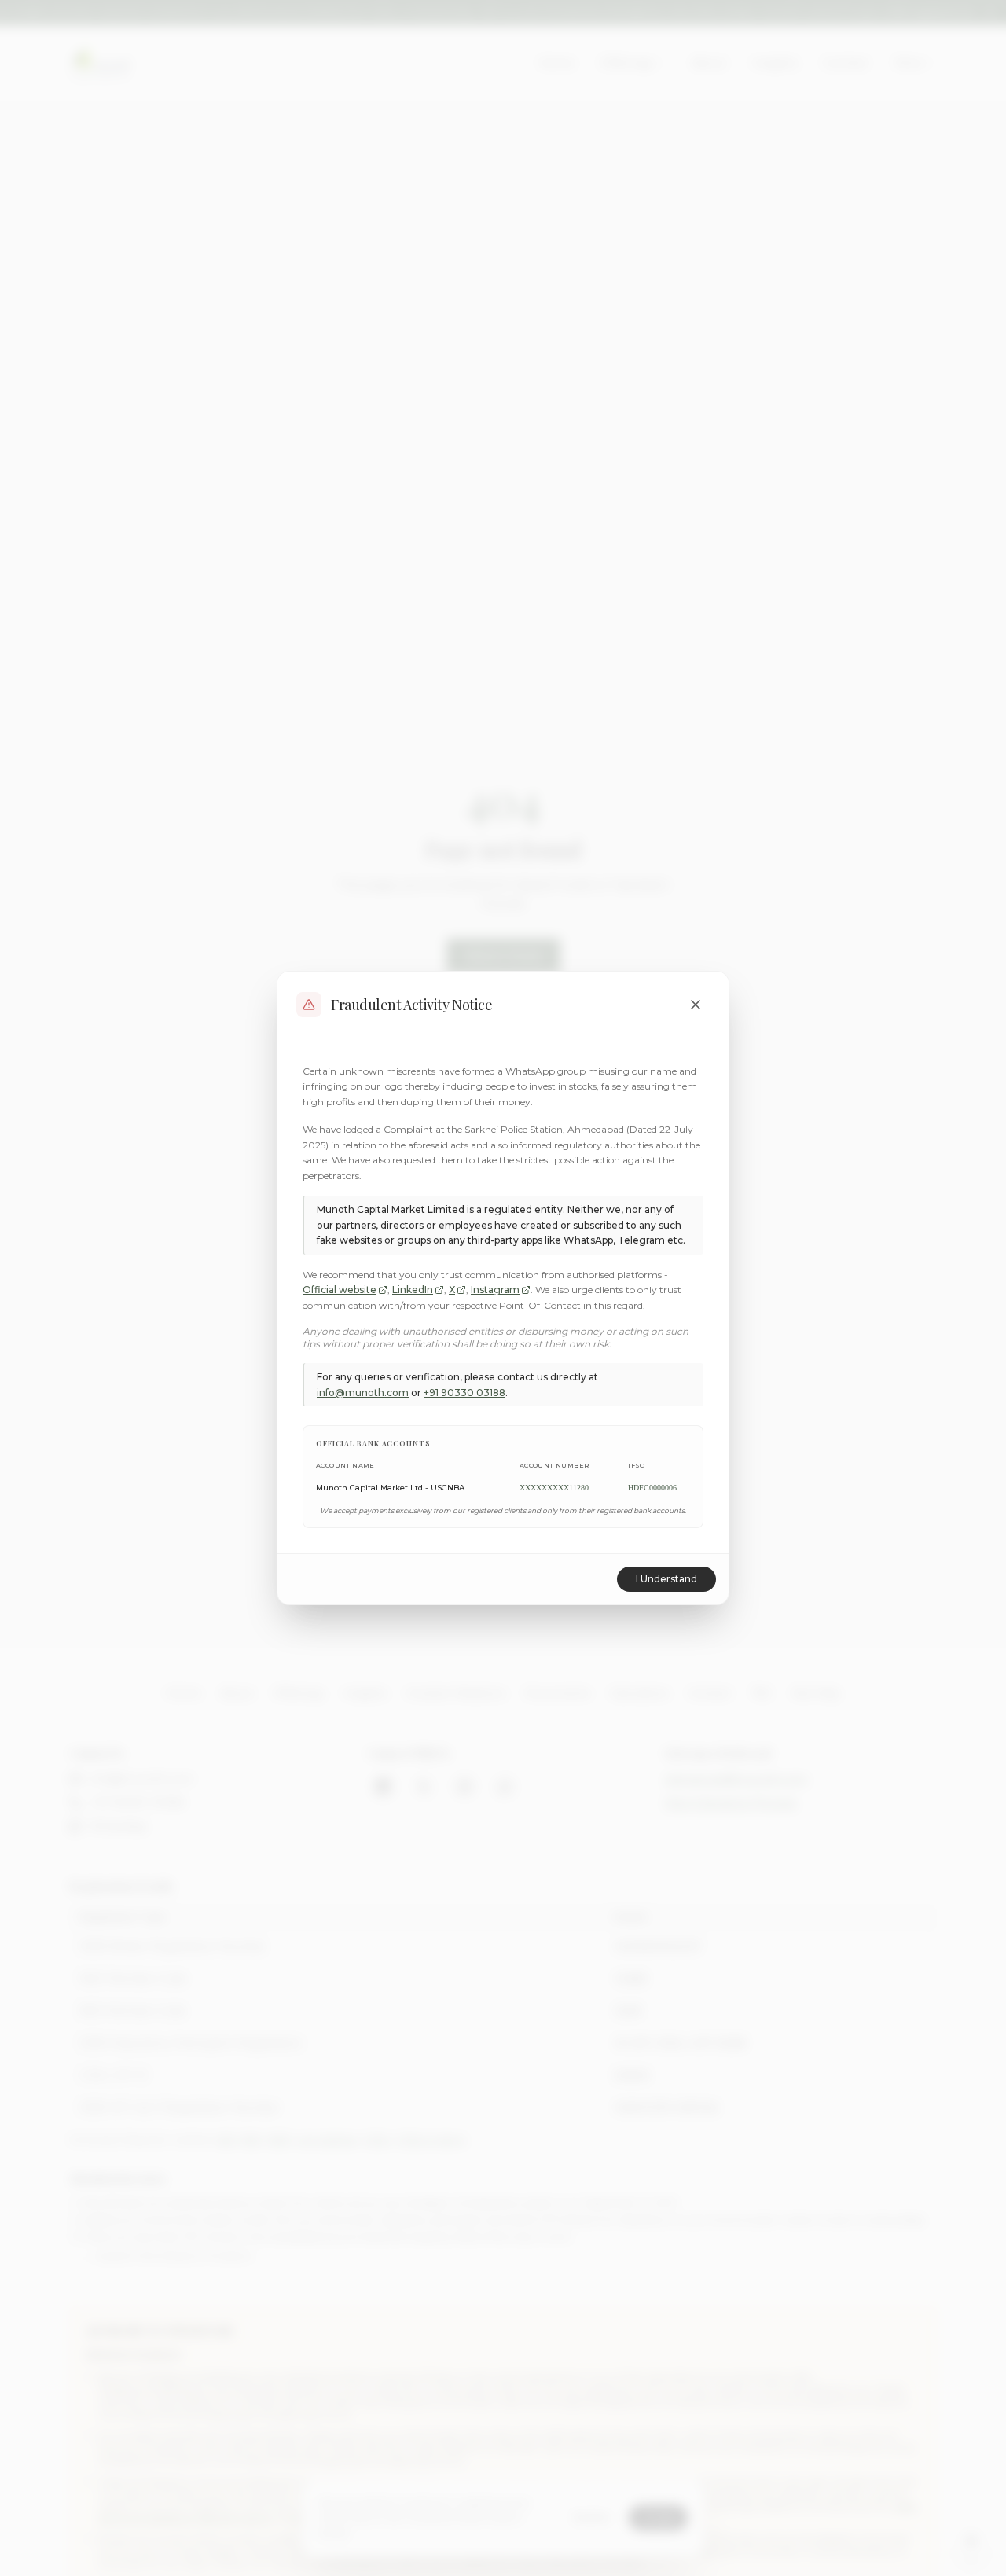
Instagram (495, 1290)
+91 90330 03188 (464, 1393)
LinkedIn (413, 1290)
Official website (340, 1290)
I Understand (666, 1579)
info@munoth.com (363, 1393)
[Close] (696, 1005)
